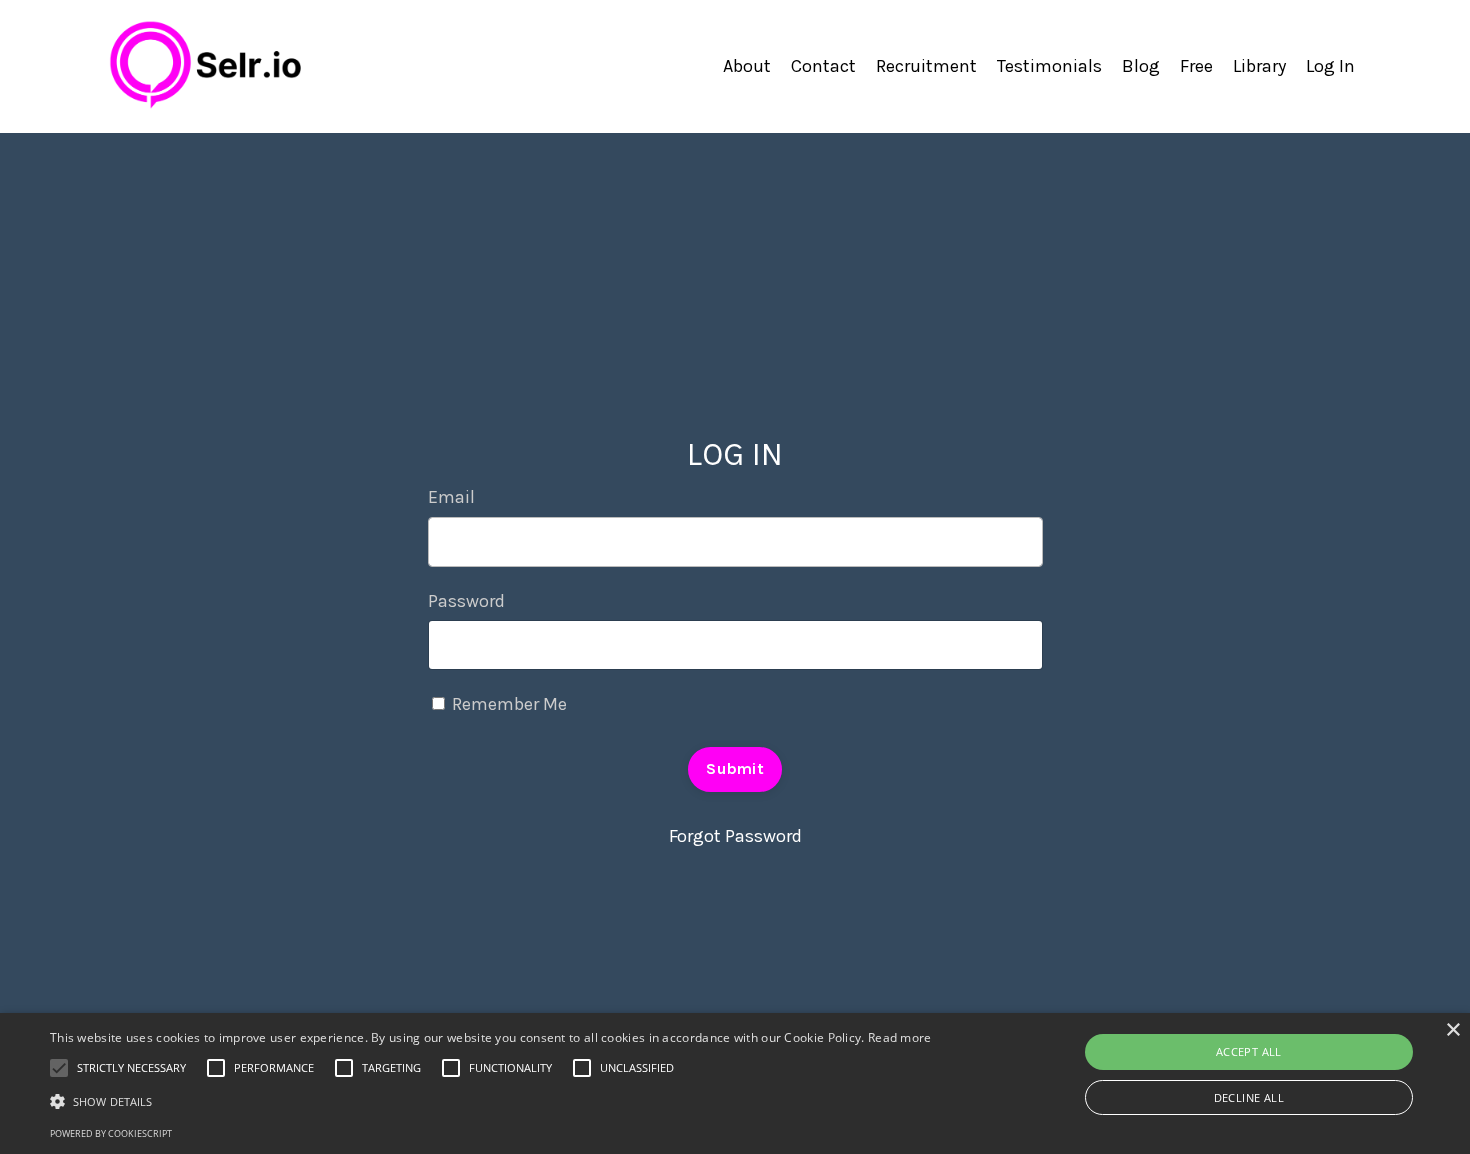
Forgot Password (735, 836)
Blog (1141, 66)
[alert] (735, 1083)
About (747, 66)
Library (1259, 66)
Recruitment (926, 66)
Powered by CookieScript (111, 1133)
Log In (1330, 66)
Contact (823, 66)
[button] (491, 1101)
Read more (900, 1037)
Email (451, 497)
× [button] (1452, 1030)
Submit (735, 768)
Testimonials (1049, 66)
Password (466, 601)
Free (1196, 66)
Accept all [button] (1249, 1051)
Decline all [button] (1249, 1097)
